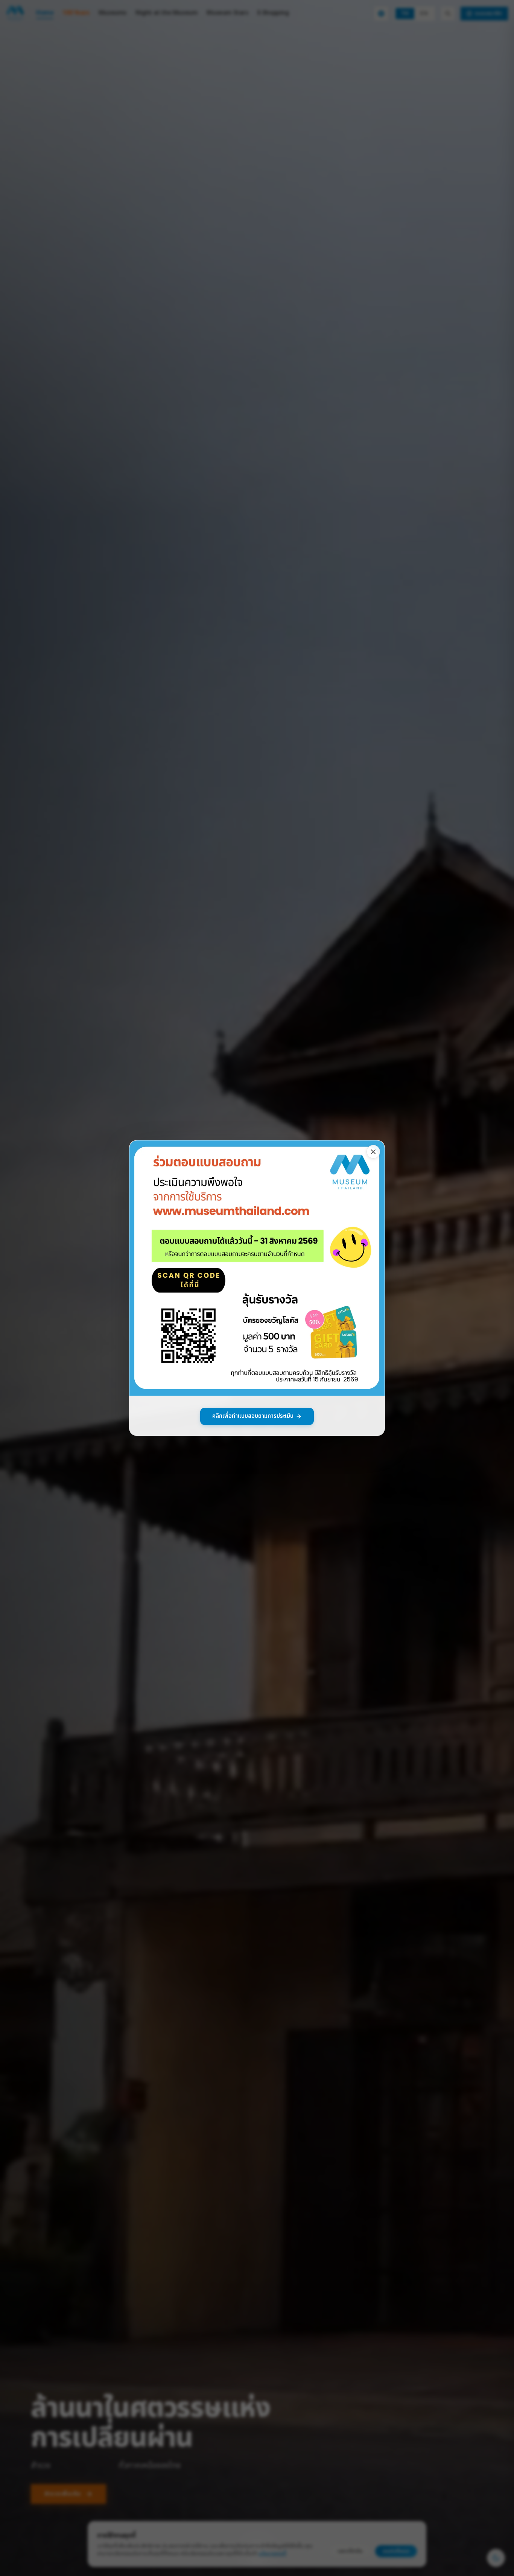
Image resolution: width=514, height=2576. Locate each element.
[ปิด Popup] (373, 1152)
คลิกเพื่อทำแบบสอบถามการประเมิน (253, 1416)
